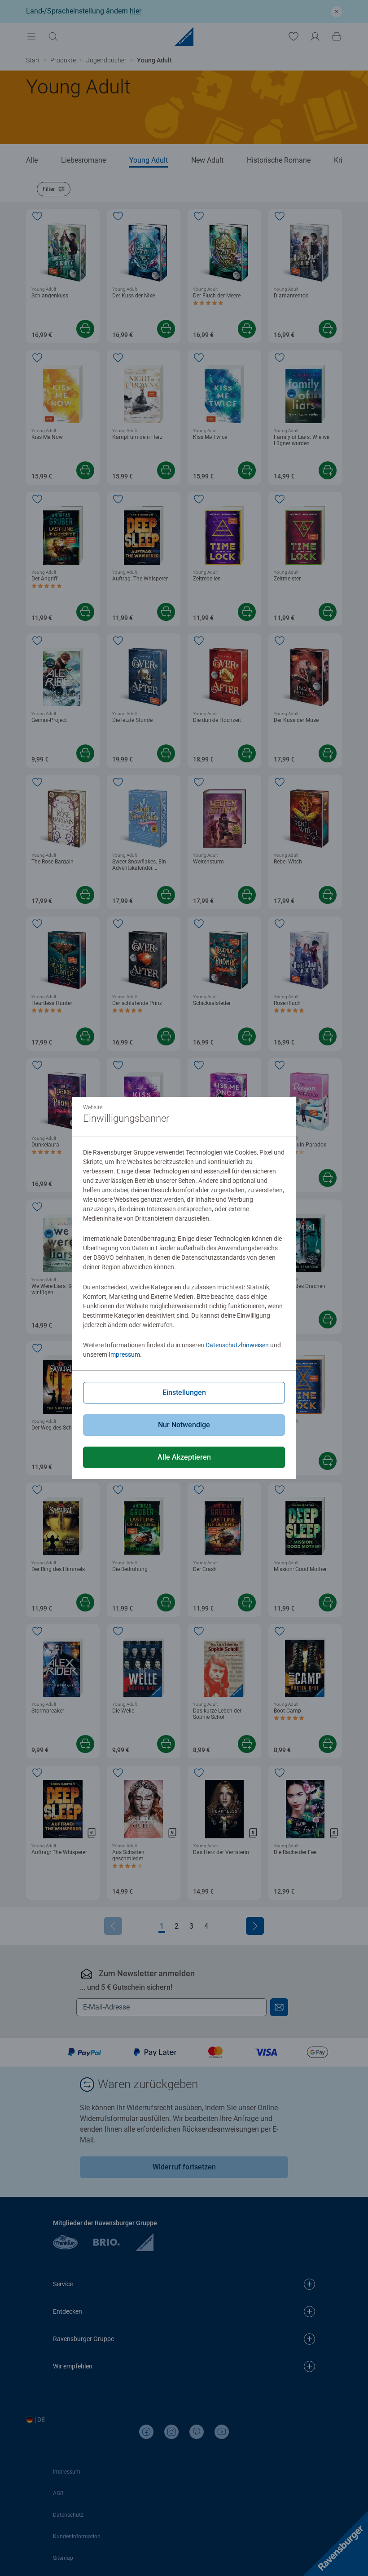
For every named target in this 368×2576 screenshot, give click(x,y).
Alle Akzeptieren (184, 1457)
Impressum (124, 1354)
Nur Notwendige (184, 1425)
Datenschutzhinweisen (237, 1345)
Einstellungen (184, 1392)
